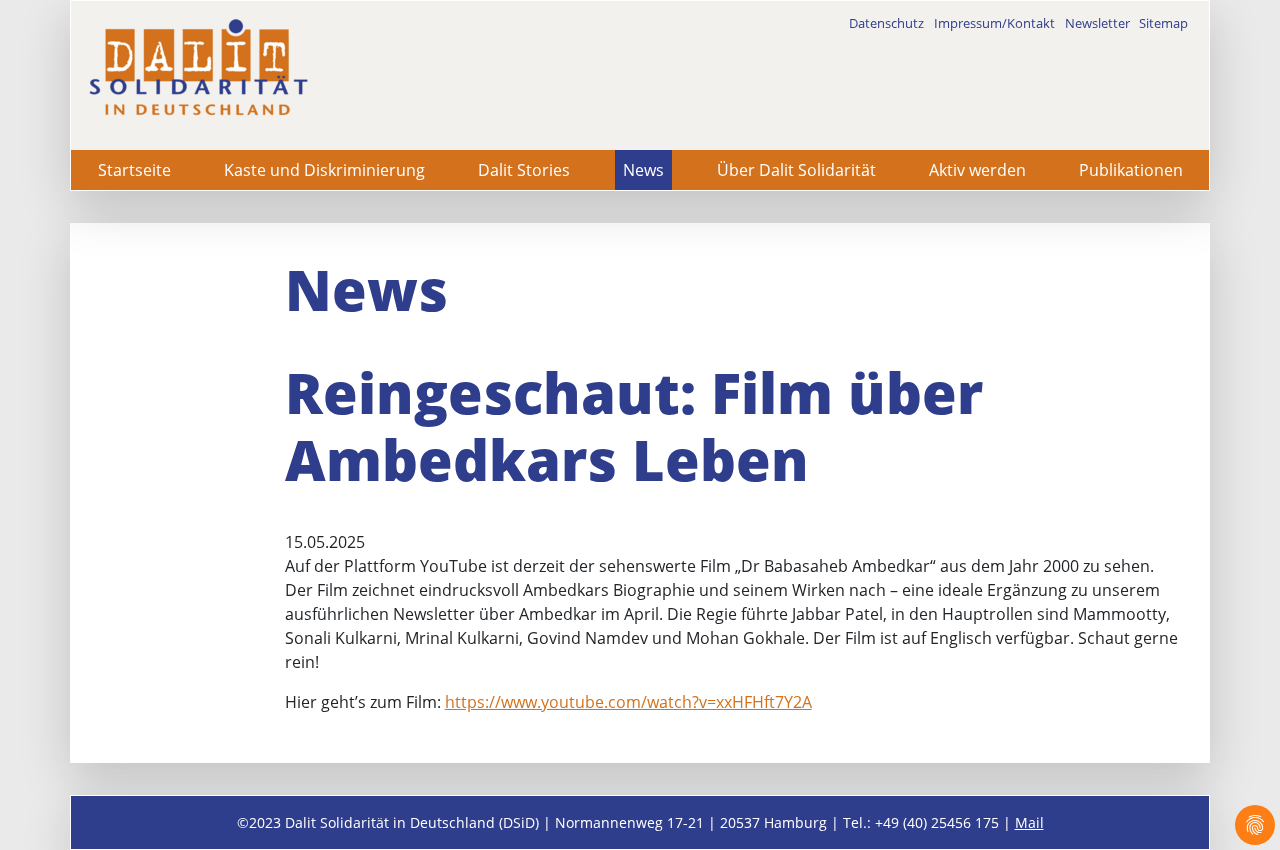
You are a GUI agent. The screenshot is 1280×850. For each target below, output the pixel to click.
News (643, 170)
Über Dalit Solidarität (796, 170)
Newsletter (1097, 23)
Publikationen (1131, 170)
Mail (1029, 822)
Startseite (134, 170)
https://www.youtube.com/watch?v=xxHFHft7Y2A (628, 702)
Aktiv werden (977, 170)
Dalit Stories (524, 170)
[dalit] (198, 67)
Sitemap (1163, 23)
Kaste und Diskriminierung (324, 170)
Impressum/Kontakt (994, 23)
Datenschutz (886, 23)
